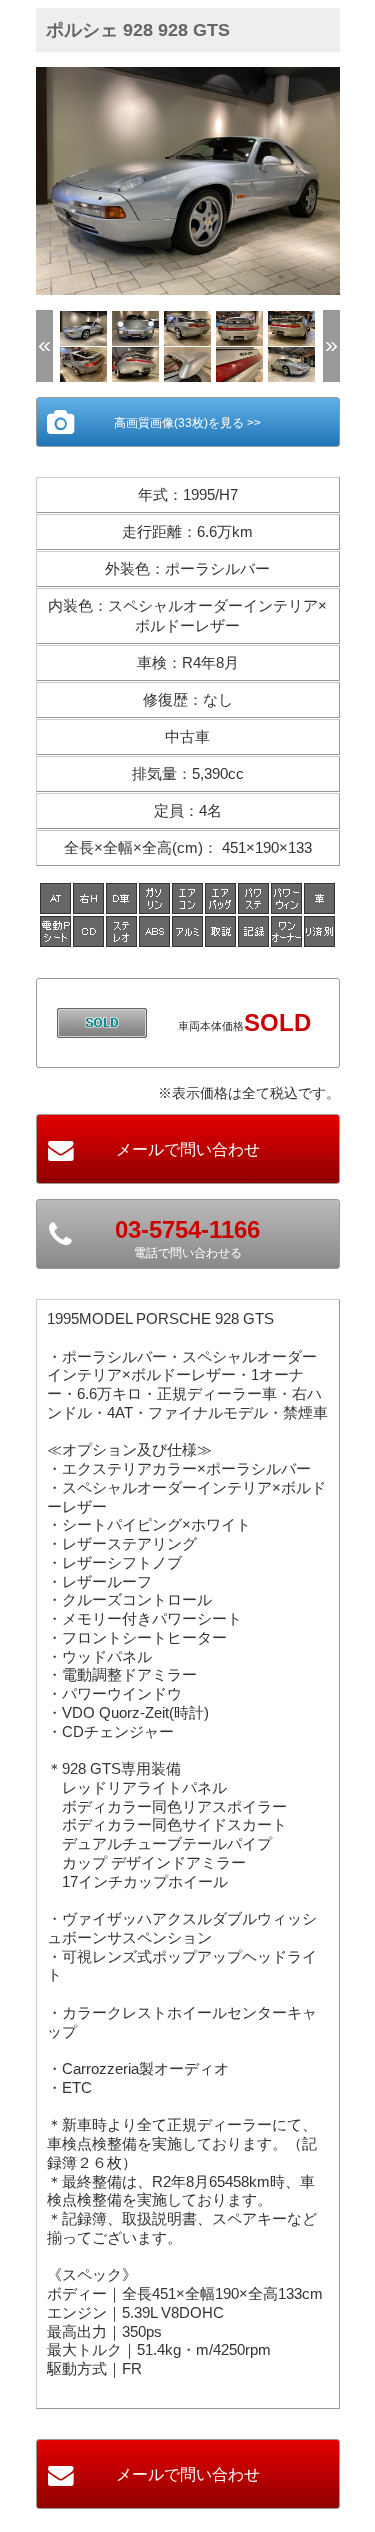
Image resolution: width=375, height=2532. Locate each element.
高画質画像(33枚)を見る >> (187, 423)
